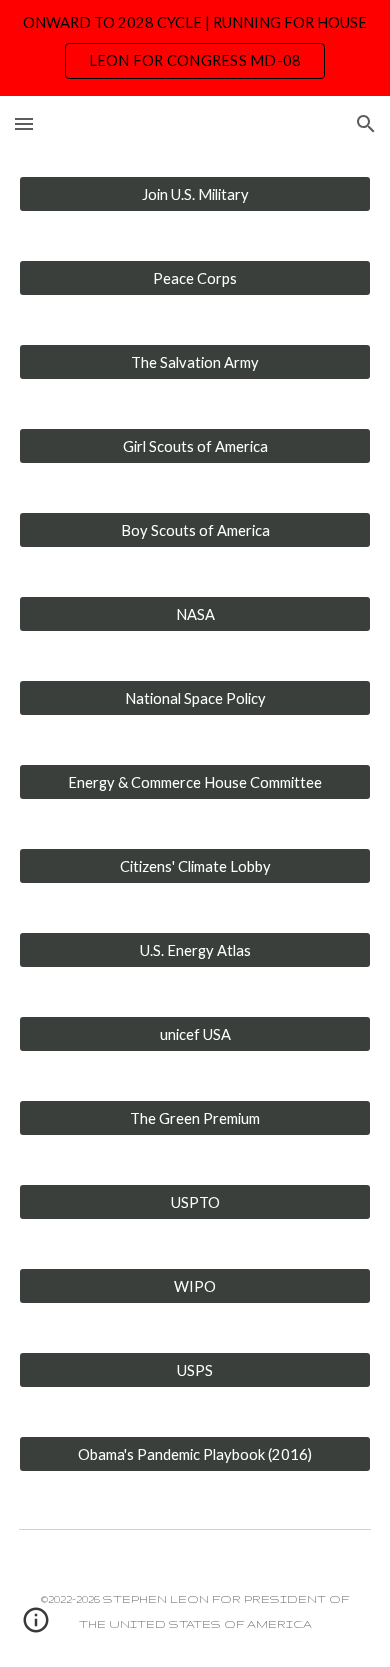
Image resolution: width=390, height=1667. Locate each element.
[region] (195, 48)
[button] (24, 123)
